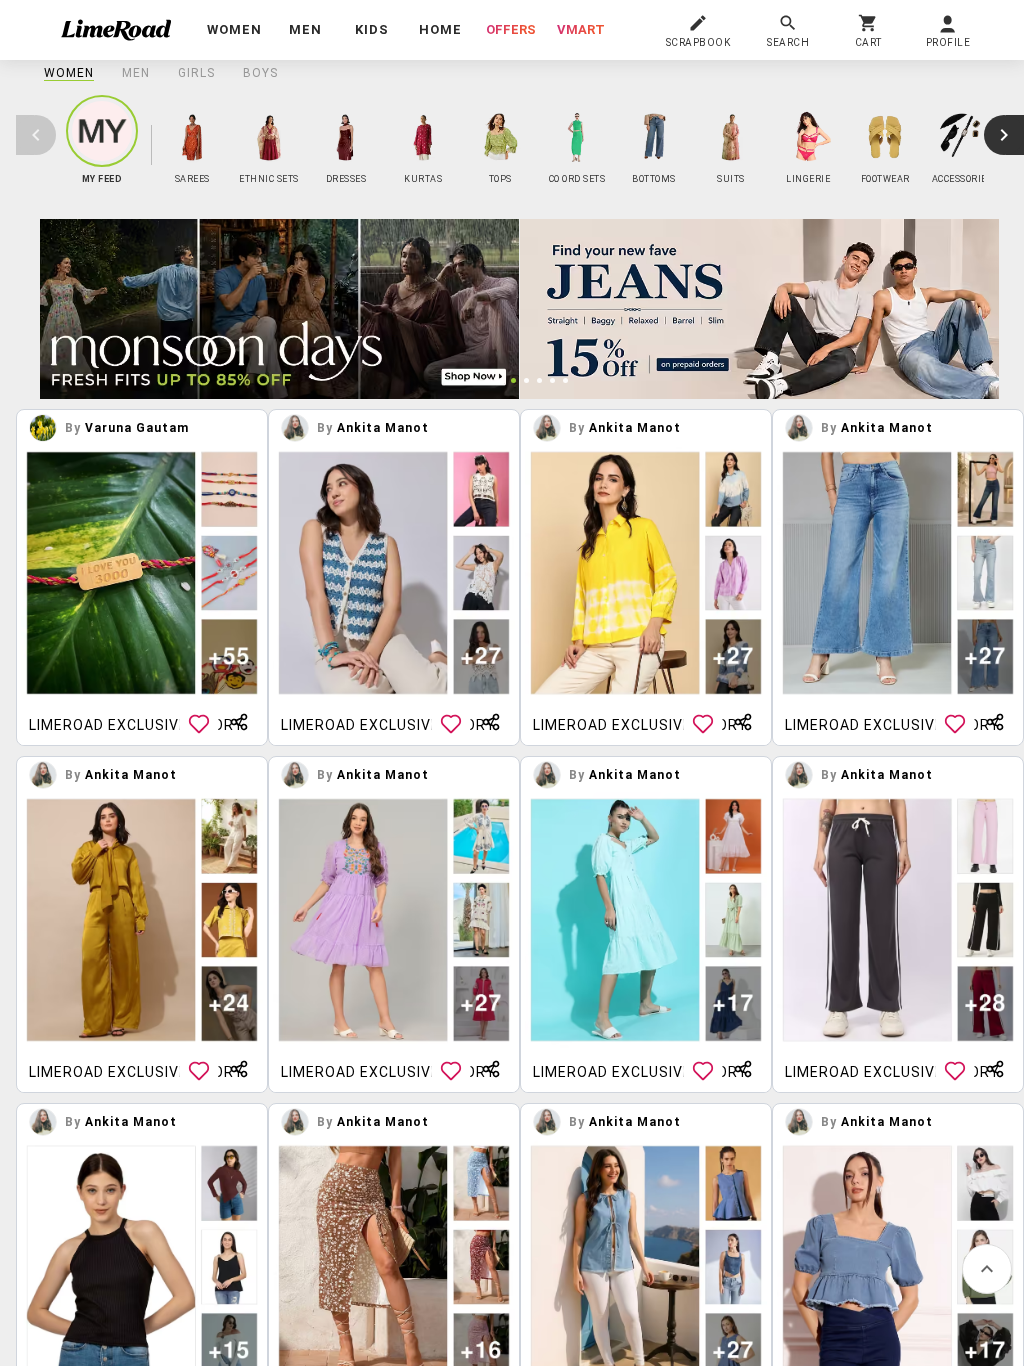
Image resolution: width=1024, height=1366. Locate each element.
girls (196, 73)
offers (511, 29)
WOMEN (69, 73)
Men (136, 73)
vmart (581, 29)
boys (260, 73)
